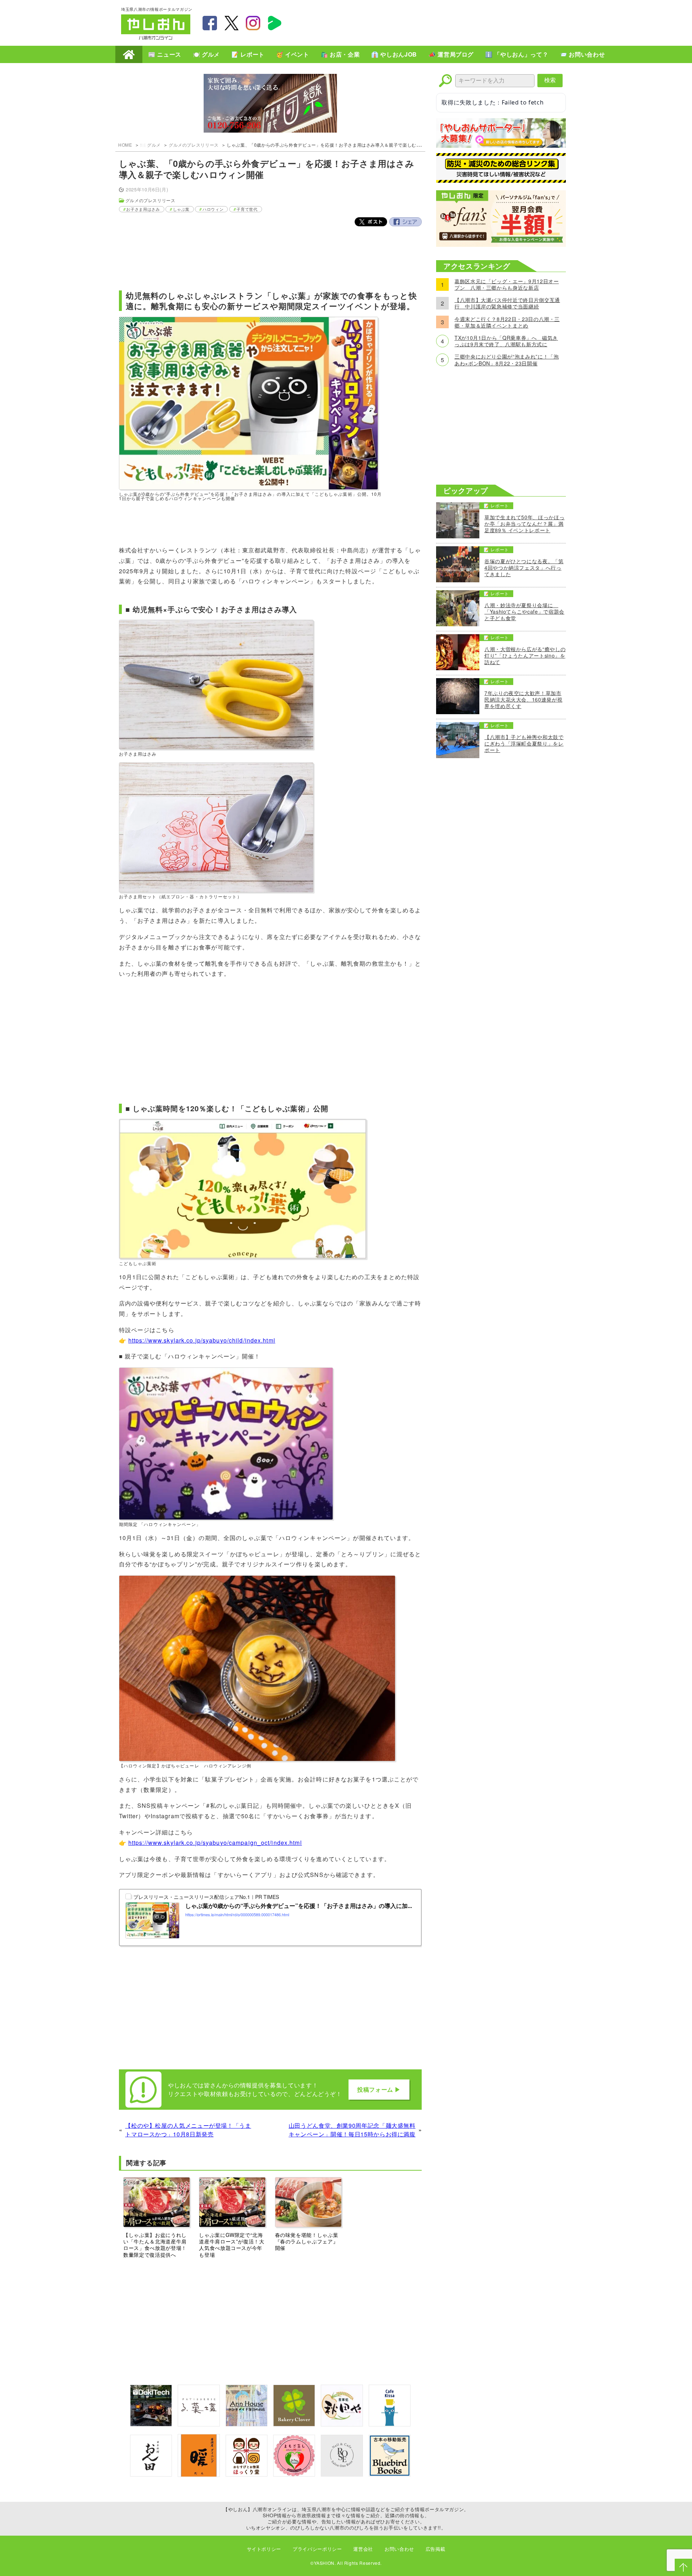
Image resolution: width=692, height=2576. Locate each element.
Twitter (371, 222)
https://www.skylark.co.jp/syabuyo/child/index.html (202, 1340)
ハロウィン (213, 209)
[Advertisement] (440, 22)
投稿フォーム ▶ (379, 2089)
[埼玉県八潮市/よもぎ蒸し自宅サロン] (294, 2474)
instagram (253, 23)
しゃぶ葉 (181, 209)
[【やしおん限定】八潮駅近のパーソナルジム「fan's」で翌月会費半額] (501, 244)
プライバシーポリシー (317, 2549)
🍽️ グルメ (206, 54)
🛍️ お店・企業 (340, 54)
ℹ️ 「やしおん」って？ (517, 54)
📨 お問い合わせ (582, 54)
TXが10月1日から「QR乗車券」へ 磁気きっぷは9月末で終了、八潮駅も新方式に (506, 341)
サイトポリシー (264, 2549)
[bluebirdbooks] (390, 2474)
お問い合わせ (399, 2549)
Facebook (405, 222)
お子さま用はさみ (143, 209)
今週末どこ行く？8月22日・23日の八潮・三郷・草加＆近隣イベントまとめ (507, 322)
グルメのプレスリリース (194, 145)
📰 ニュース (165, 54)
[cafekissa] (390, 2424)
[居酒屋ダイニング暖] (199, 2475)
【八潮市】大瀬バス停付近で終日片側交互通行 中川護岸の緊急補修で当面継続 (507, 303)
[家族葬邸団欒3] (270, 104)
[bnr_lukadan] (199, 2424)
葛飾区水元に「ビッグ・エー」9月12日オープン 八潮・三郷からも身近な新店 (507, 284)
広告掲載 (436, 2549)
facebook (210, 23)
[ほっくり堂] (247, 2474)
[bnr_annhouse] (247, 2424)
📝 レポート (248, 54)
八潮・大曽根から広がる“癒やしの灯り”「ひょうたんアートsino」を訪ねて (525, 656)
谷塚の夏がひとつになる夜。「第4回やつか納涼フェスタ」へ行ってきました (524, 568)
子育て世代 (247, 209)
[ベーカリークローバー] (294, 2424)
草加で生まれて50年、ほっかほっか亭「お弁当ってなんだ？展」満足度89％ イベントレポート (524, 524)
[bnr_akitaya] (342, 2424)
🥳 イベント (293, 54)
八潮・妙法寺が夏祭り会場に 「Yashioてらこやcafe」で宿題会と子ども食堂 (524, 612)
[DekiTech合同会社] (151, 2424)
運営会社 (363, 2549)
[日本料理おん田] (151, 2474)
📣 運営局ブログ (451, 54)
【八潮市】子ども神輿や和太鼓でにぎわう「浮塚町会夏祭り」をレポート (524, 744)
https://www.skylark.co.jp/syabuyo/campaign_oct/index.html (215, 1843)
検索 (550, 80)
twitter (231, 23)
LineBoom (275, 23)
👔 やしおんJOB (394, 54)
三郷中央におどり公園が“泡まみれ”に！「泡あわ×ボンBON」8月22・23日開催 (507, 360)
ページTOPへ (683, 2567)
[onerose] (342, 2474)
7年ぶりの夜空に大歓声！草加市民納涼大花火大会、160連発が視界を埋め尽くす (523, 700)
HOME (129, 54)
